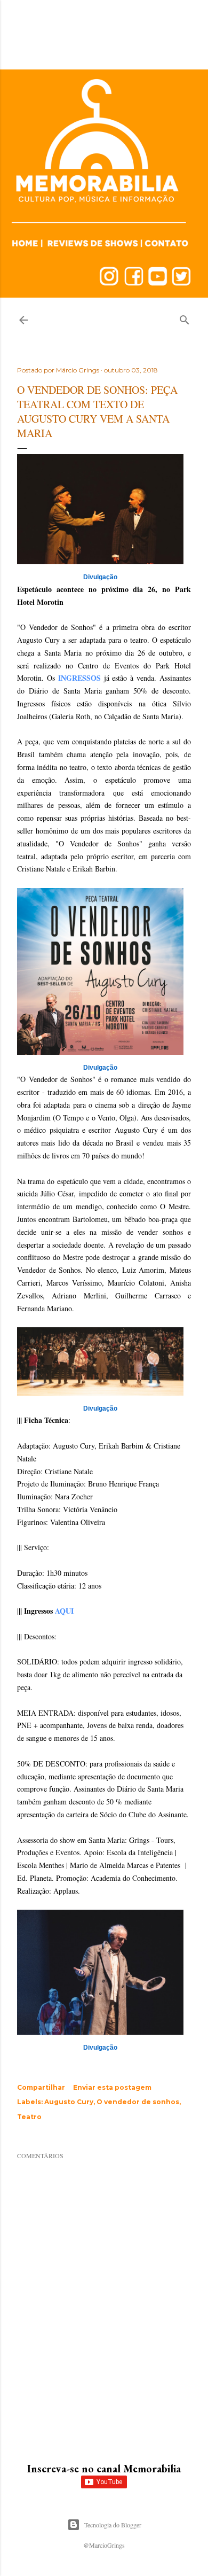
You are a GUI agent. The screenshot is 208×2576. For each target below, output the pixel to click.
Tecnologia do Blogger (113, 2525)
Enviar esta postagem (112, 2087)
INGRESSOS (79, 678)
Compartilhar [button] (41, 2087)
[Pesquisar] (185, 318)
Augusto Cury (69, 2102)
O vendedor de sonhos (138, 2102)
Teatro (29, 2117)
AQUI (64, 1611)
